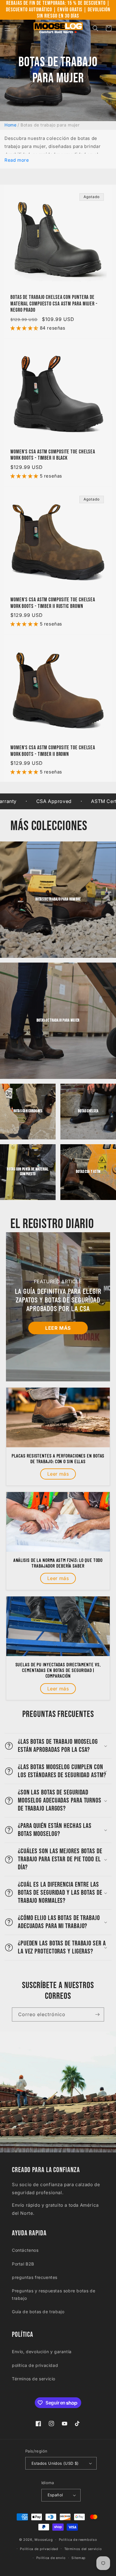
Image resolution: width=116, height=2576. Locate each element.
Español (55, 2495)
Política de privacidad (39, 2549)
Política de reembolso (78, 2540)
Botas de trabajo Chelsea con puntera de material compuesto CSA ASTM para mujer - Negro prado (54, 304)
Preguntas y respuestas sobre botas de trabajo (54, 2294)
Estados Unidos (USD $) (55, 2463)
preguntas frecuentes (35, 2277)
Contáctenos (25, 2250)
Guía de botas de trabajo (38, 2312)
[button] (7, 28)
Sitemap (79, 2558)
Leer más (58, 1328)
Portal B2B (23, 2264)
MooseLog (44, 2540)
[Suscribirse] (97, 2014)
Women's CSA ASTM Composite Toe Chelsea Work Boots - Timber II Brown (53, 751)
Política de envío (51, 2558)
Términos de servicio (34, 2379)
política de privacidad (35, 2365)
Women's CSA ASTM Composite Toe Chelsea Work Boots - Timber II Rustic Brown (53, 603)
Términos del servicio (83, 2549)
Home (10, 125)
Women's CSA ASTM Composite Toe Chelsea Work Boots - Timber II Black (53, 455)
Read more (17, 160)
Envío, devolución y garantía (42, 2352)
